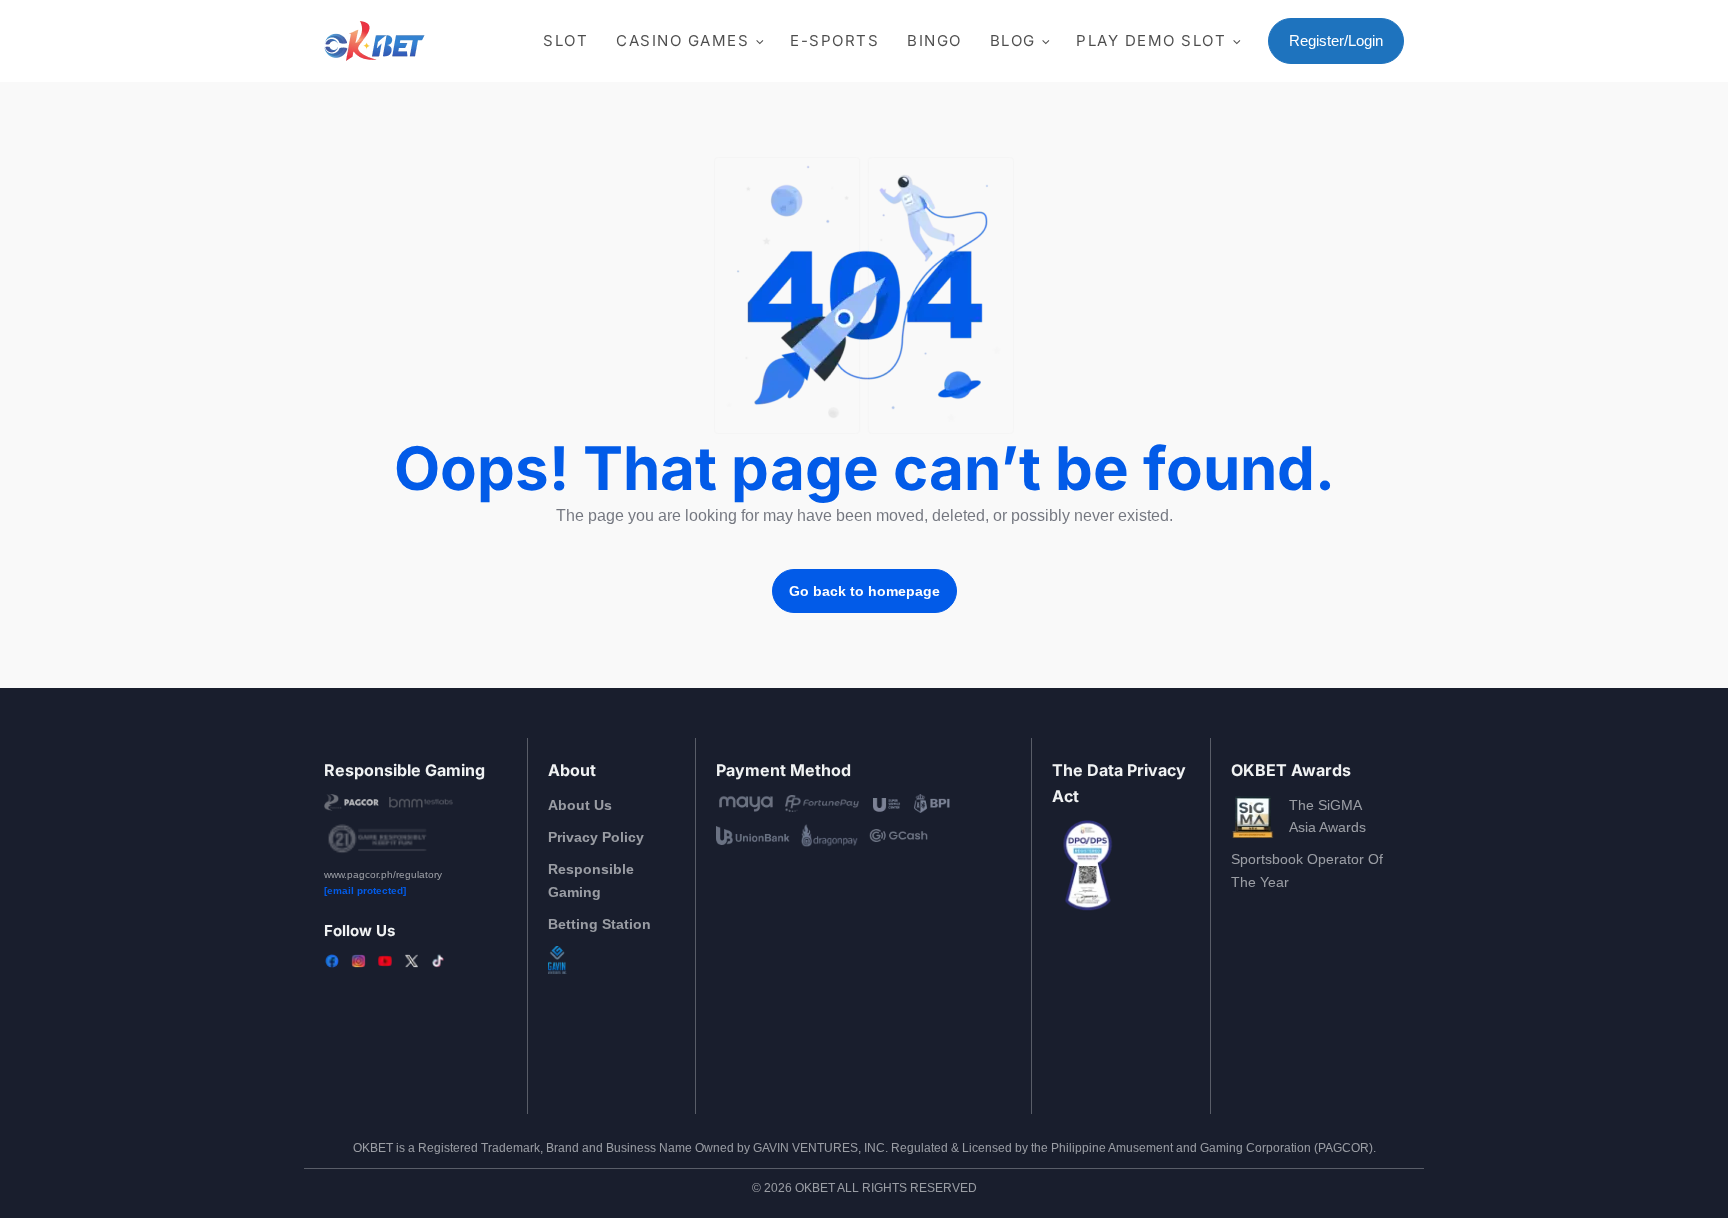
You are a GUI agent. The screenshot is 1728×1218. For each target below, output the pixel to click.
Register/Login (1336, 40)
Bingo (934, 40)
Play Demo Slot (1151, 40)
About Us (580, 805)
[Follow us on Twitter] (411, 961)
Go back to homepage (864, 591)
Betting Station (599, 924)
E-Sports (834, 40)
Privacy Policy (596, 837)
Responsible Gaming (591, 880)
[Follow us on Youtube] (385, 961)
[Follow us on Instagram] (358, 961)
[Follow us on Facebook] (332, 961)
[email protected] (365, 890)
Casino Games (682, 40)
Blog (1013, 40)
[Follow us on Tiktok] (438, 961)
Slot (565, 40)
